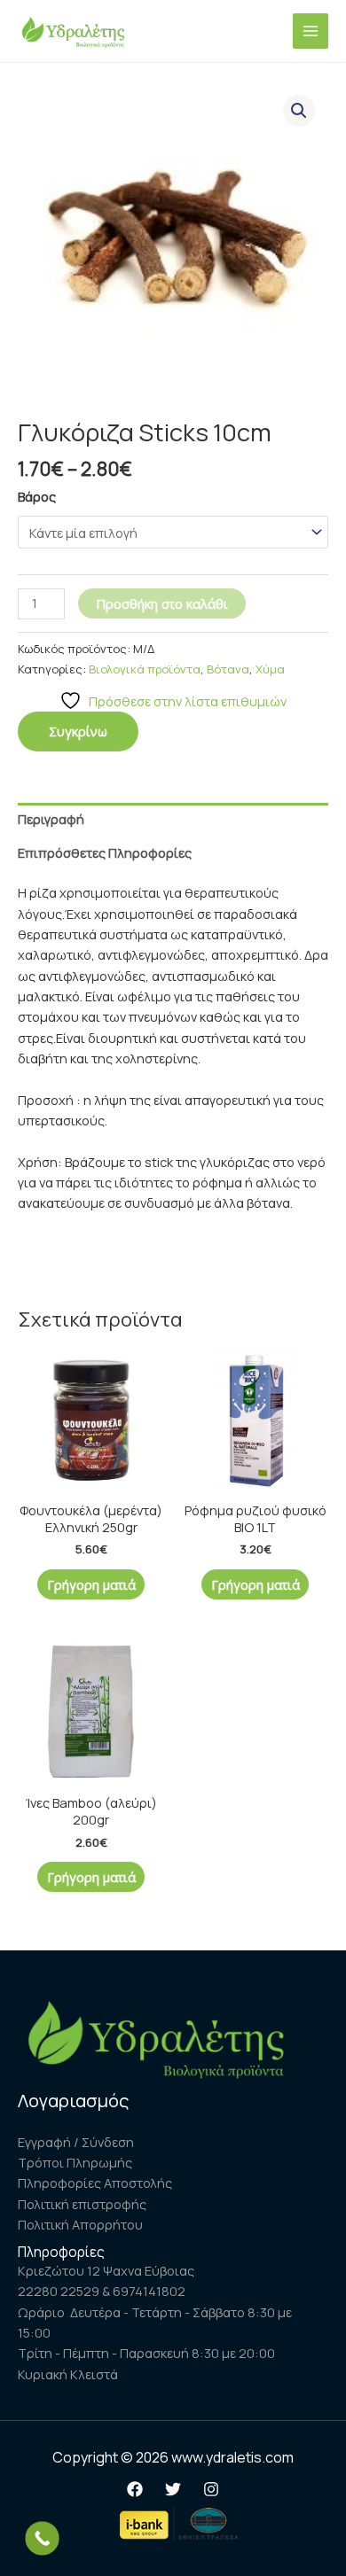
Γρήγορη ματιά (91, 1584)
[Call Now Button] (42, 2538)
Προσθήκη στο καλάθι (162, 603)
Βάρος (37, 496)
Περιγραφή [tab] (51, 819)
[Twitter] (173, 2489)
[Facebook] (135, 2489)
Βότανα (228, 669)
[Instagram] (211, 2489)
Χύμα (270, 669)
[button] (299, 111)
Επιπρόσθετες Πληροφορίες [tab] (105, 852)
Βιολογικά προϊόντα (145, 669)
